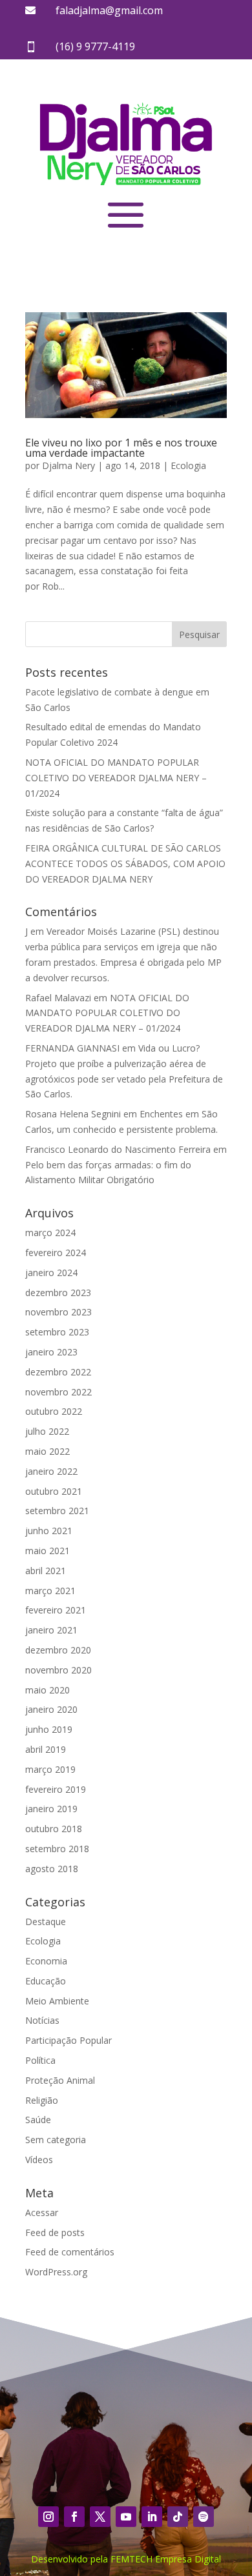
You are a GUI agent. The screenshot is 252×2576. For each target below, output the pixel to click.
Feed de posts (55, 2232)
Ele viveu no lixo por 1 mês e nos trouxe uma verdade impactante (121, 448)
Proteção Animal (60, 2080)
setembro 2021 (57, 1511)
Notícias (42, 2020)
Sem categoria (56, 2140)
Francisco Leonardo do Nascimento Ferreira (118, 1149)
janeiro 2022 (51, 1471)
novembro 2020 (58, 1670)
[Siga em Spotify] (204, 2517)
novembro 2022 (58, 1392)
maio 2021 (47, 1551)
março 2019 (50, 1769)
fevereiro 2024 (56, 1253)
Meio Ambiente (57, 2001)
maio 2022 (47, 1451)
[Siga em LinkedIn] (152, 2517)
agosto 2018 (52, 1869)
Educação (46, 1981)
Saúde (38, 2120)
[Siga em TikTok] (178, 2517)
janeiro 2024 (51, 1273)
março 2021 (50, 1591)
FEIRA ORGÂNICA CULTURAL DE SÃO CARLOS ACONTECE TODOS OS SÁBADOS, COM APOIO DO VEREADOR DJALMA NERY (125, 864)
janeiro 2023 (51, 1352)
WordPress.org (56, 2272)
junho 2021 (49, 1531)
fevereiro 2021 (56, 1610)
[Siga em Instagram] (48, 2517)
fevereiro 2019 (56, 1789)
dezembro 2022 (58, 1372)
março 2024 (50, 1233)
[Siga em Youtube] (126, 2517)
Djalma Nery (68, 465)
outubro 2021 (54, 1491)
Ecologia (188, 465)
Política (40, 2060)
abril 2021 (46, 1571)
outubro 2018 (54, 1829)
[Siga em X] (100, 2517)
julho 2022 (47, 1431)
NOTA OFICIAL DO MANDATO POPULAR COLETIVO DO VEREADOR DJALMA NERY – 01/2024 (116, 778)
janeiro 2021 (51, 1630)
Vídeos (39, 2160)
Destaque (46, 1922)
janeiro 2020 (51, 1709)
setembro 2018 (57, 1849)
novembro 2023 (58, 1312)
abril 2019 (46, 1749)
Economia (46, 1961)
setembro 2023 (57, 1332)
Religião (42, 2100)
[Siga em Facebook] (74, 2517)
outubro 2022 (54, 1411)
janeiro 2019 (51, 1809)
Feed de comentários (70, 2252)
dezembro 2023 (58, 1293)
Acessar (42, 2212)
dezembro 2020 (58, 1650)
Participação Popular (68, 2040)
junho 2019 (49, 1729)
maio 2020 (47, 1690)
